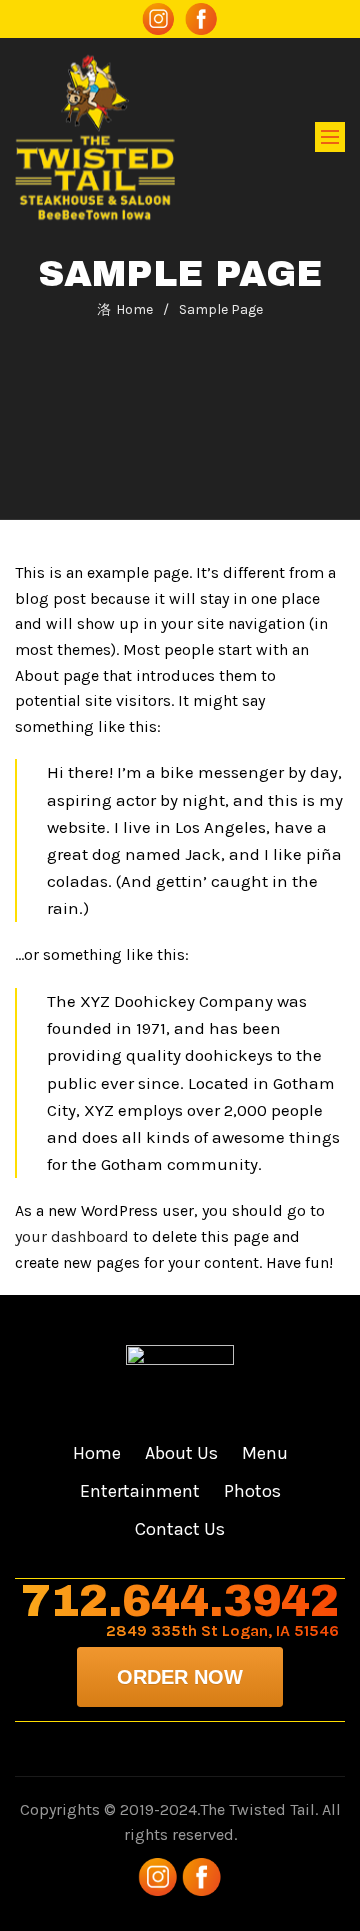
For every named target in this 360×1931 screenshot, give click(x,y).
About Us (181, 1453)
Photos (252, 1491)
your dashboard (72, 1236)
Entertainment (140, 1491)
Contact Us (180, 1529)
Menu (265, 1453)
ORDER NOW (180, 1677)
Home (134, 309)
